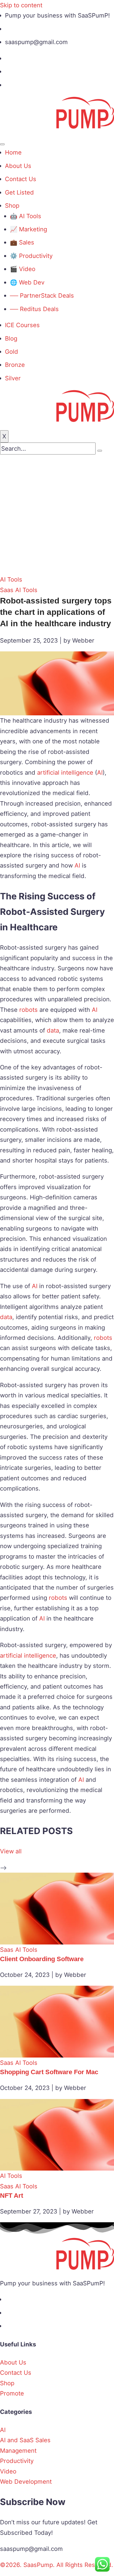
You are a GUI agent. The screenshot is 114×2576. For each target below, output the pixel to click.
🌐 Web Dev (27, 282)
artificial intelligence (65, 772)
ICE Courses (22, 325)
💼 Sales (22, 242)
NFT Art (12, 2196)
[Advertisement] (57, 514)
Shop (12, 205)
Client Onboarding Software (42, 1959)
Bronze (15, 365)
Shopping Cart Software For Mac (49, 2072)
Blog (11, 338)
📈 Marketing (28, 229)
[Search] (100, 451)
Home (13, 152)
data (53, 1030)
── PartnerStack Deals (42, 295)
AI (100, 772)
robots (28, 1010)
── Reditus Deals (34, 309)
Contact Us (21, 179)
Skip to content (21, 5)
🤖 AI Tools (26, 216)
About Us (18, 166)
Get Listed (19, 192)
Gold (12, 352)
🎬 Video (23, 269)
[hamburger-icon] (2, 144)
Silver (13, 378)
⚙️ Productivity (31, 256)
